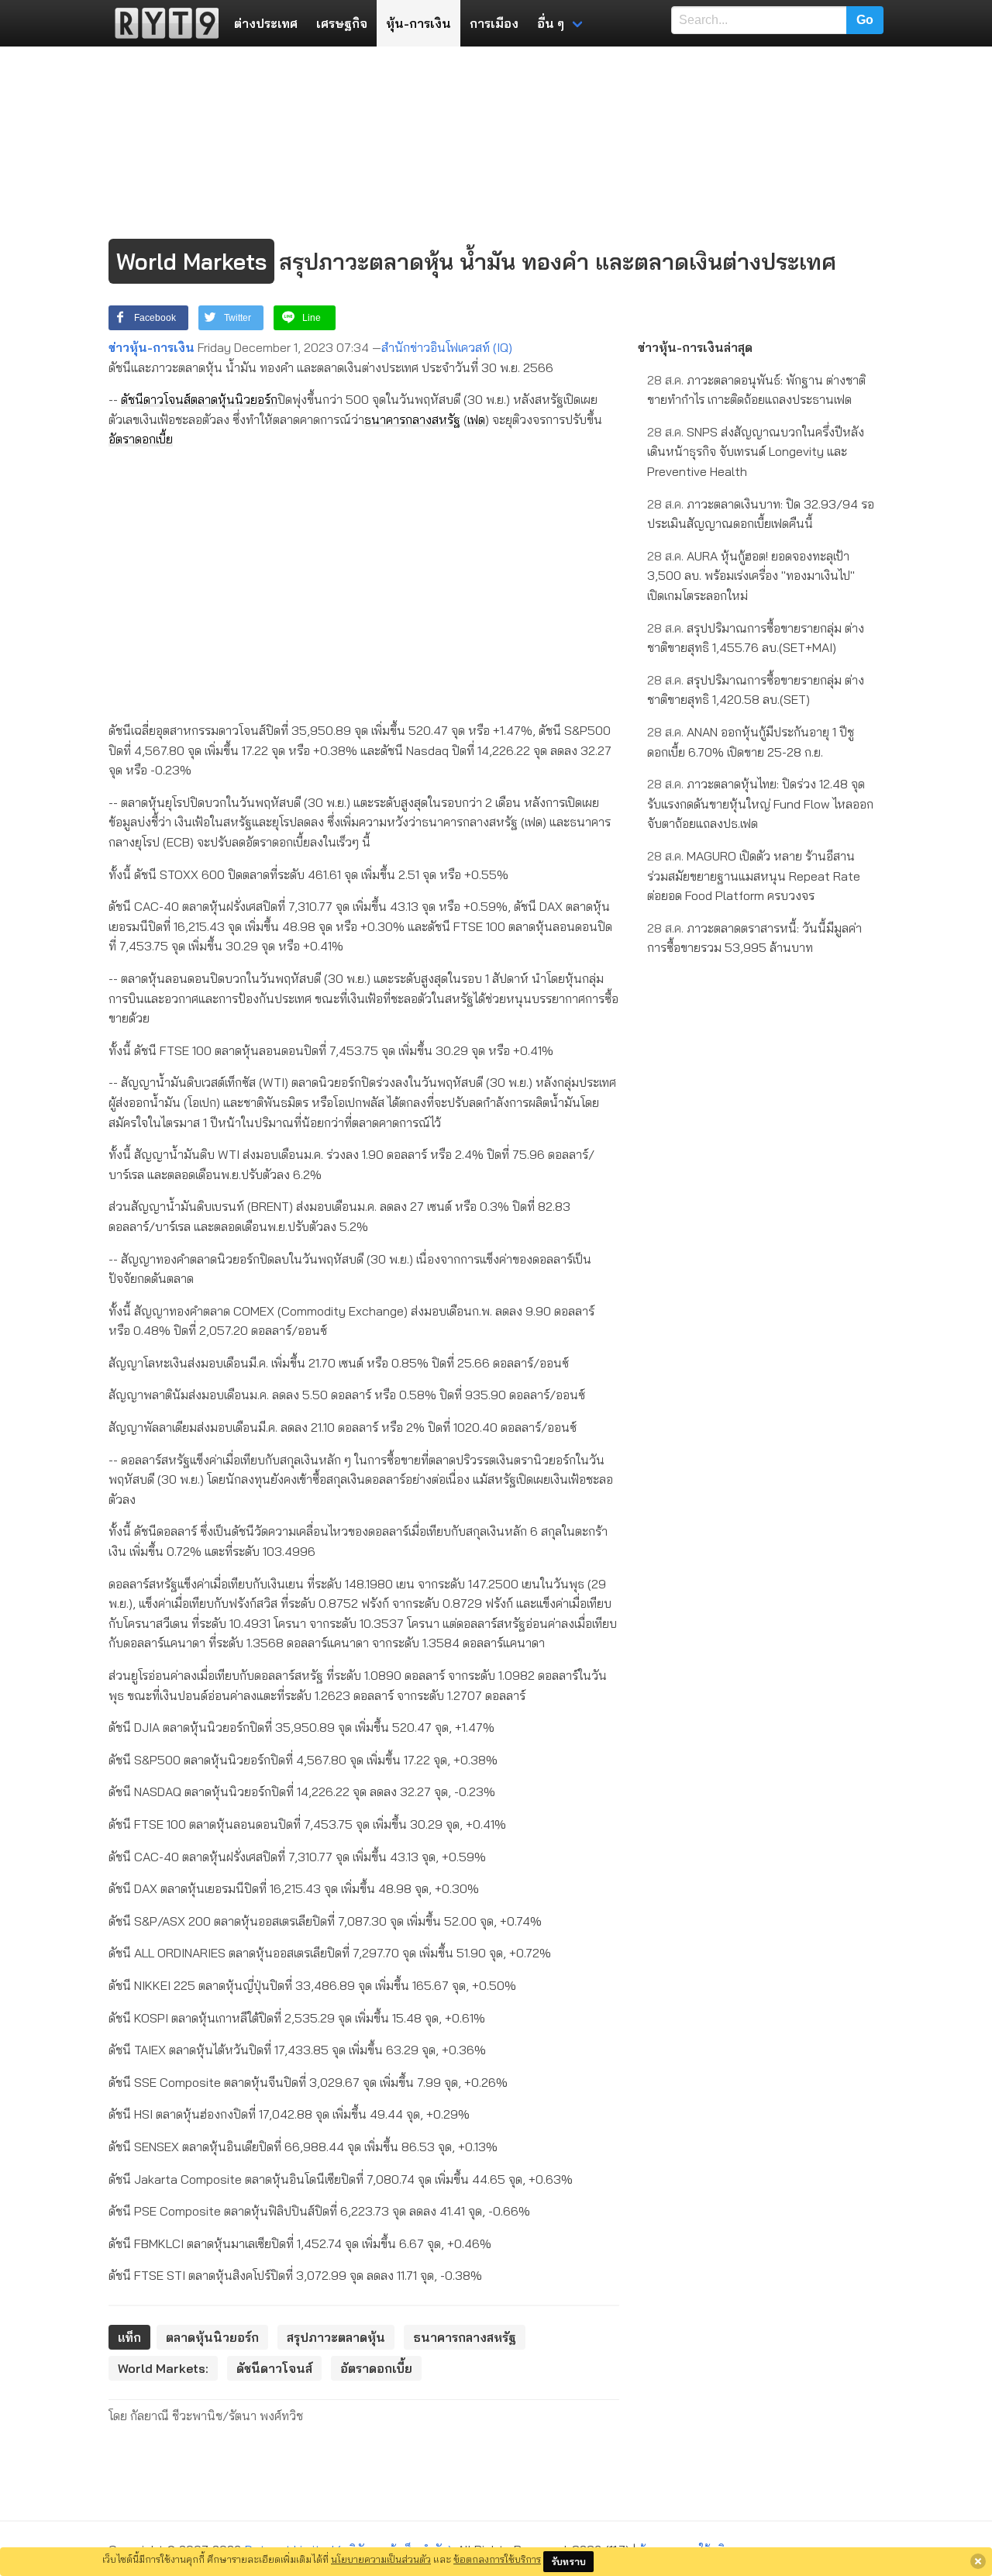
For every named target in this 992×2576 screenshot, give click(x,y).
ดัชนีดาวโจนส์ (156, 399)
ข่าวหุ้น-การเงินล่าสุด (695, 347)
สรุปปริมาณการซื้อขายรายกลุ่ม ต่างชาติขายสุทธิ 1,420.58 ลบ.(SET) (756, 690)
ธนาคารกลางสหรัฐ (412, 419)
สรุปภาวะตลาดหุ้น (336, 2337)
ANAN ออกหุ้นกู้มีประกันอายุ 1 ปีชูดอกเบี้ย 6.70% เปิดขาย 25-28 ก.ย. (751, 742)
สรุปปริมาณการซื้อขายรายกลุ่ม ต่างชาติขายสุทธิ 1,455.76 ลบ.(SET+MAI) (756, 638)
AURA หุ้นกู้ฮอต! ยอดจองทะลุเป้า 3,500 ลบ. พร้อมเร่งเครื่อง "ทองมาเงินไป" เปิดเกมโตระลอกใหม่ (751, 576)
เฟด (476, 419)
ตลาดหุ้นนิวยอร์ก (234, 399)
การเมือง (494, 23)
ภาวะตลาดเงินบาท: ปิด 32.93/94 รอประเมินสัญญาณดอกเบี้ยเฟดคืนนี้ (761, 514)
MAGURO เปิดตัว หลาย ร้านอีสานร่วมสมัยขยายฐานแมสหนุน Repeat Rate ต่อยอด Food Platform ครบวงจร (754, 876)
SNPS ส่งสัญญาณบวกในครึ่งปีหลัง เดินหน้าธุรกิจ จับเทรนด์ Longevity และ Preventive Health (756, 452)
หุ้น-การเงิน (418, 23)
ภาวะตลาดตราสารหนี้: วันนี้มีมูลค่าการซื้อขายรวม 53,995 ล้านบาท (754, 938)
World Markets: (163, 2368)
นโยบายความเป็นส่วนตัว (381, 2559)
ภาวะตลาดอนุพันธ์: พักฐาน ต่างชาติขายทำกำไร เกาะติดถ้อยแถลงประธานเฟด (756, 390)
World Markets (191, 261)
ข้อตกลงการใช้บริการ (497, 2559)
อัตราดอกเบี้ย (141, 439)
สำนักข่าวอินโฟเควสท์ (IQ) (447, 347)
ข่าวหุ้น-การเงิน (152, 347)
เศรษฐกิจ (342, 23)
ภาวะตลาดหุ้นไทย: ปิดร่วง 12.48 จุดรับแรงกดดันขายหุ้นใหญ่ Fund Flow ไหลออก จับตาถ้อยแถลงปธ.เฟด (760, 803)
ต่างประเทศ (266, 23)
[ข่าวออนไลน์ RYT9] (162, 23)
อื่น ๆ (551, 23)
